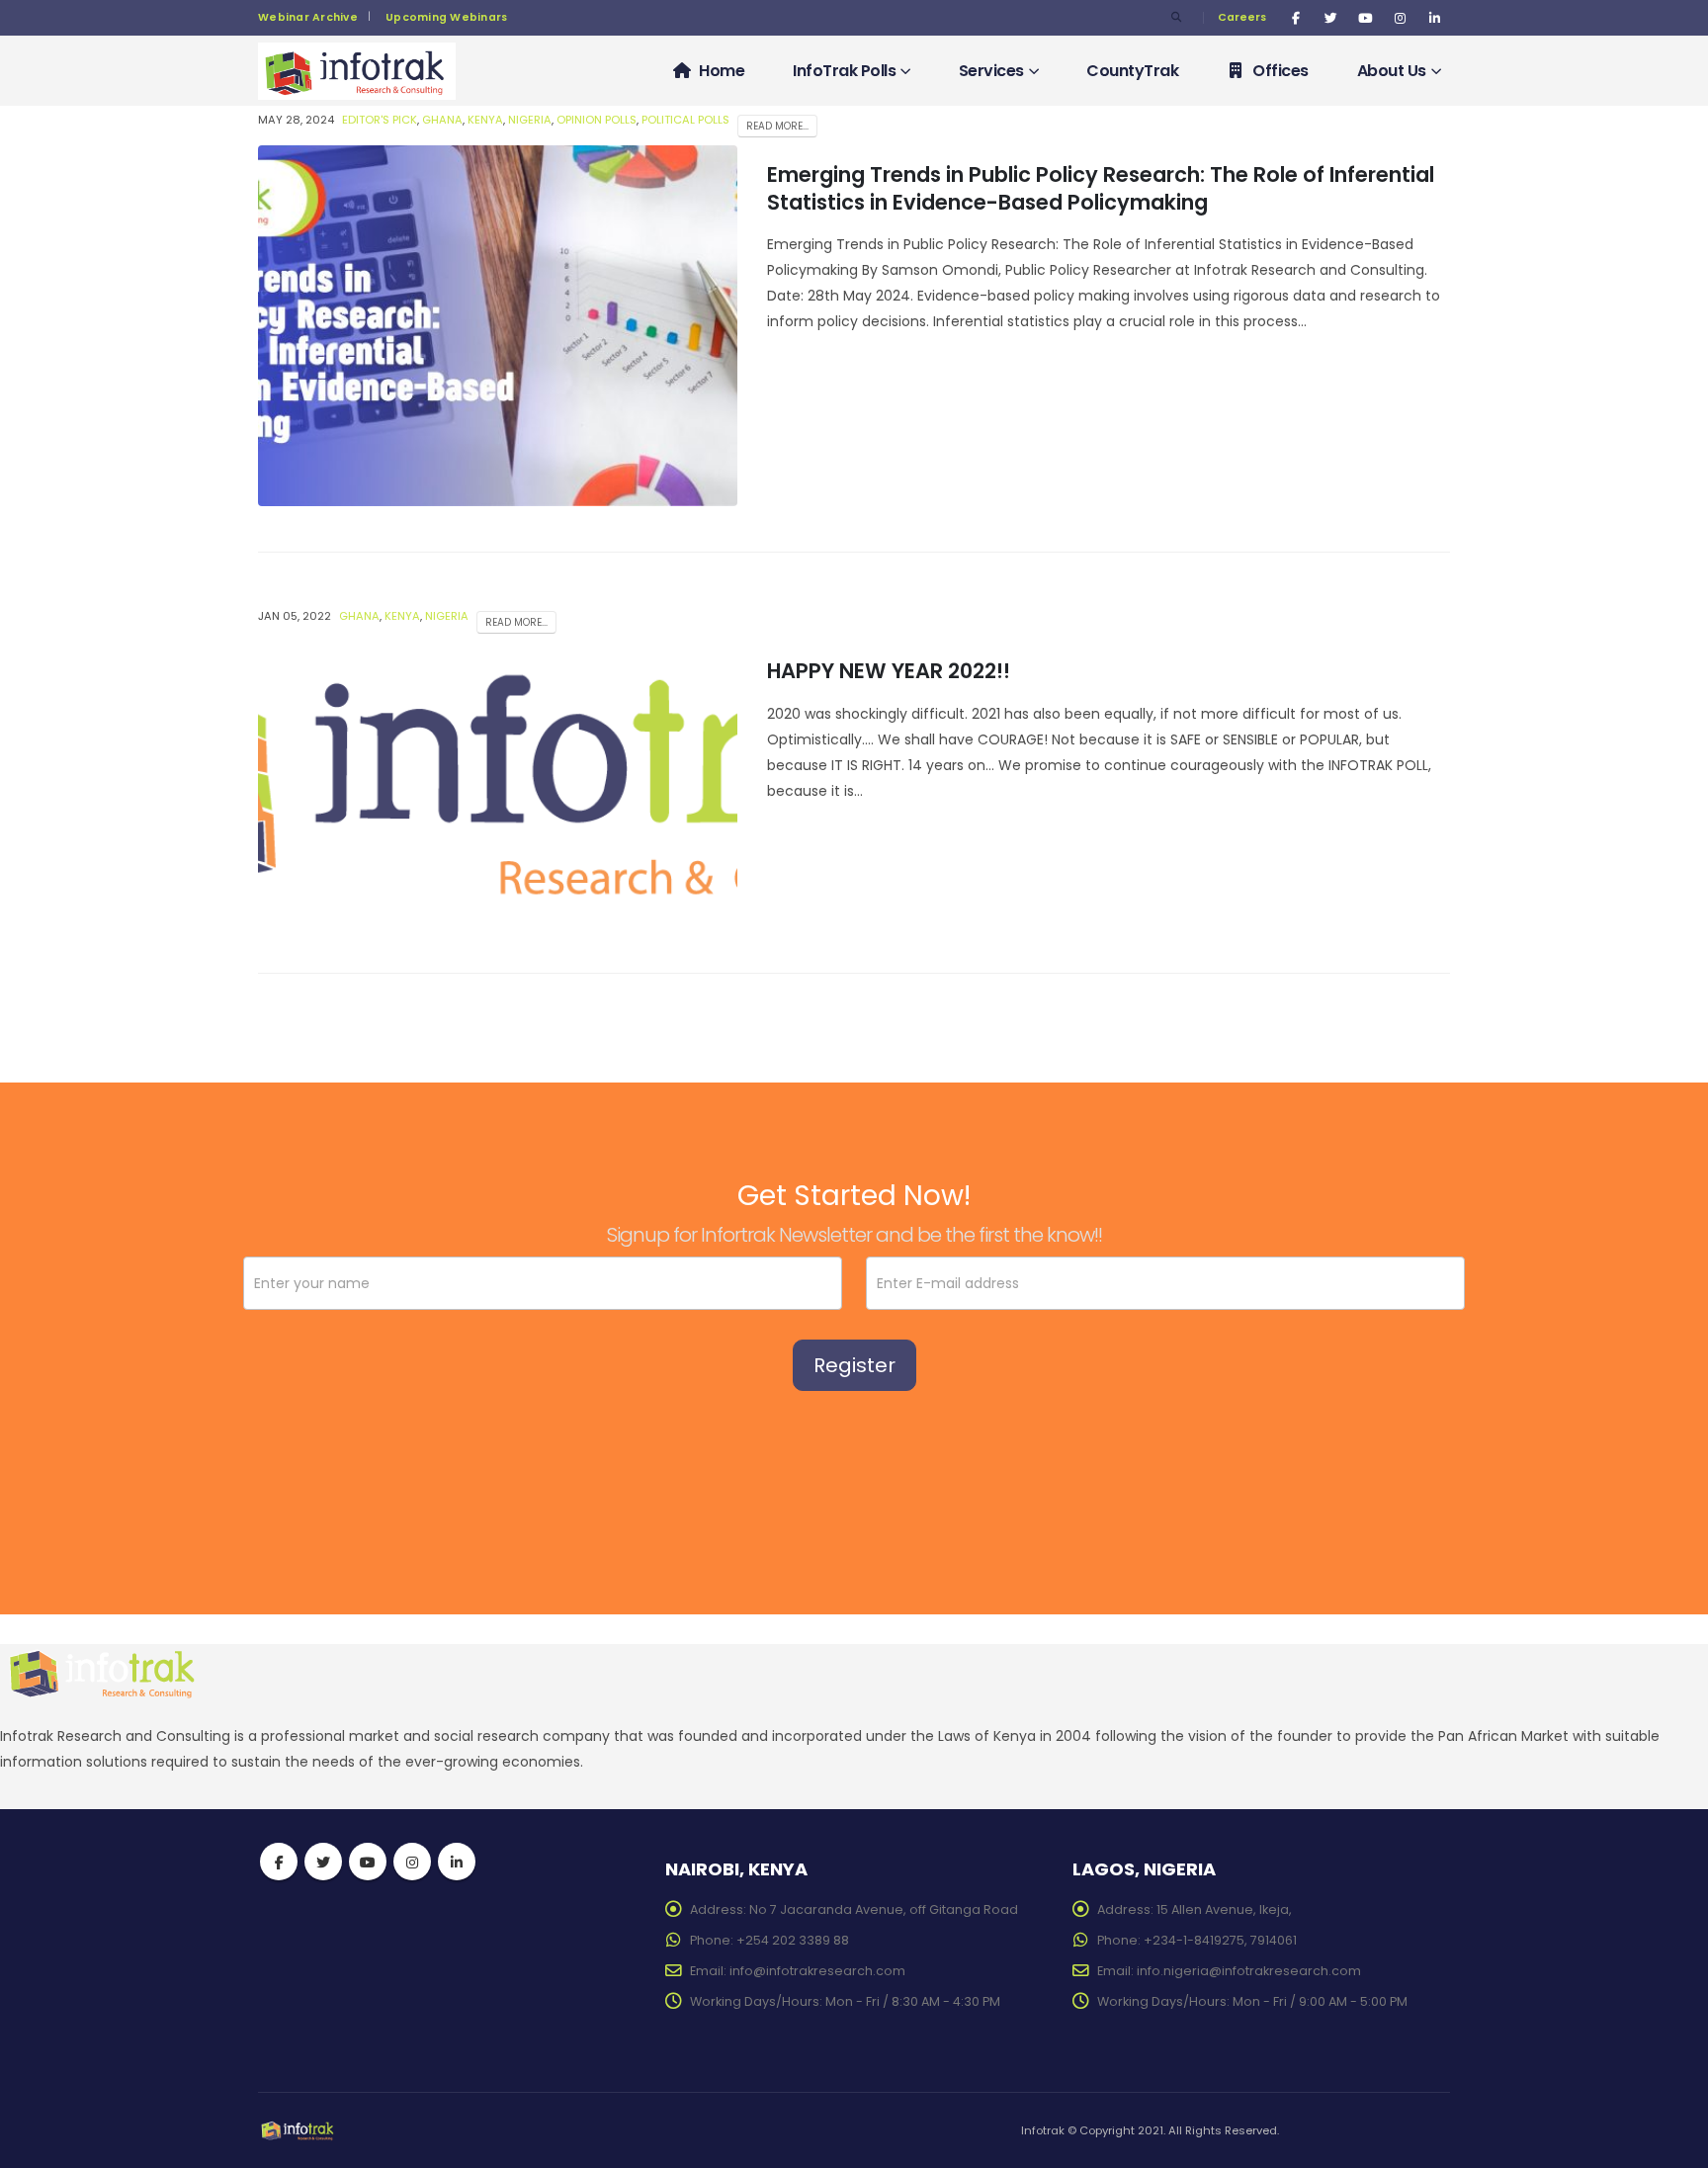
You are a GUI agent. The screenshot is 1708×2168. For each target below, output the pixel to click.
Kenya (485, 120)
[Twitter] (1330, 18)
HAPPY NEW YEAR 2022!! (889, 671)
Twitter (323, 1862)
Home (722, 71)
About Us (1392, 71)
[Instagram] (1400, 18)
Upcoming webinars (447, 17)
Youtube (368, 1862)
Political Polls (685, 120)
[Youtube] (1365, 18)
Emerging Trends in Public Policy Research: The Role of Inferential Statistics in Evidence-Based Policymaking (1101, 188)
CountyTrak (1132, 71)
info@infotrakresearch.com (817, 1971)
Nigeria (530, 120)
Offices (1281, 71)
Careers (1242, 17)
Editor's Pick (380, 120)
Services (991, 71)
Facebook (279, 1862)
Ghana (442, 120)
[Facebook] (1296, 18)
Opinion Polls (597, 120)
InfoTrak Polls (844, 71)
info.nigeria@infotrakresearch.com (1249, 1971)
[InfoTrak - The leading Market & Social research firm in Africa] (357, 72)
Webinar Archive (308, 17)
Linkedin (457, 1862)
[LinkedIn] (1434, 18)
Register (854, 1365)
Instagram (412, 1862)
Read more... (777, 126)
